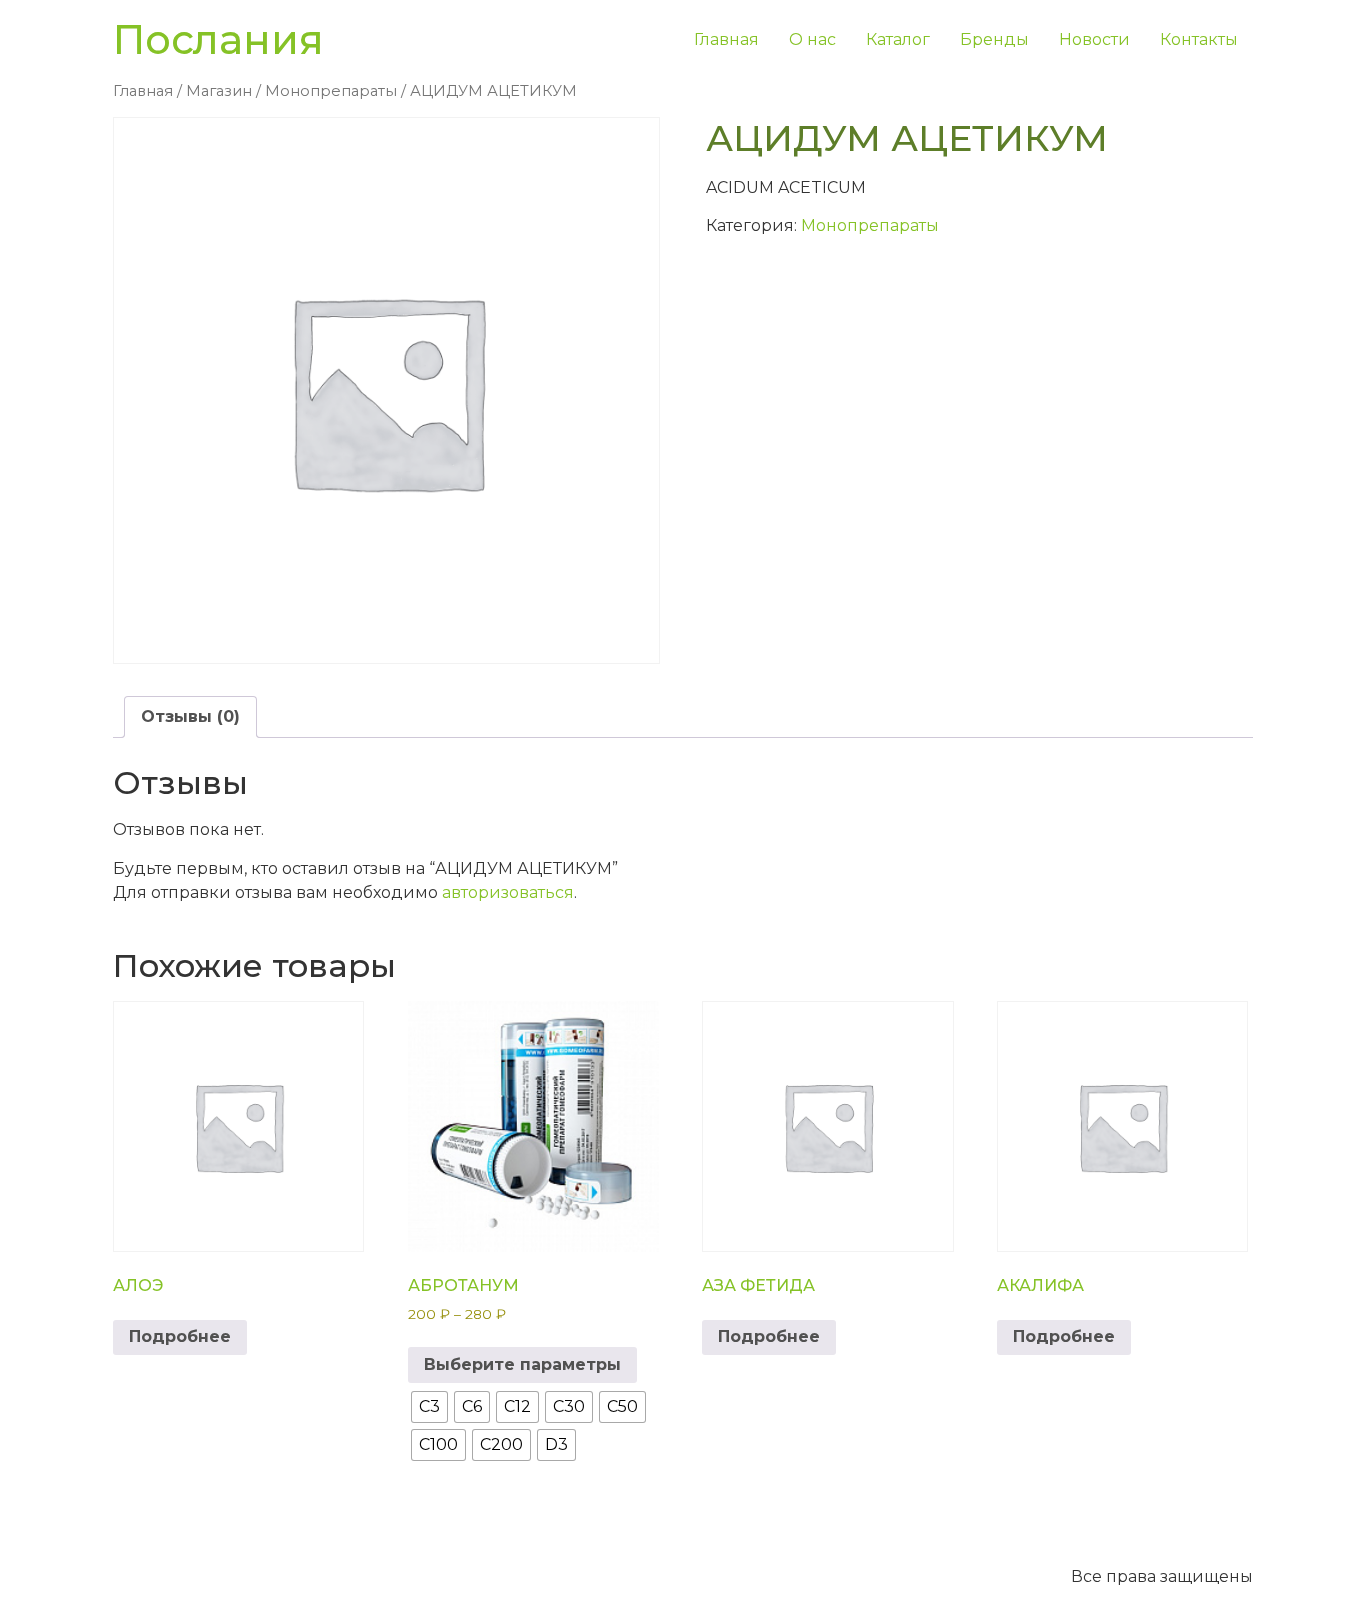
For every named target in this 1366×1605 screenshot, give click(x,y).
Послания (218, 39)
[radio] (429, 1407)
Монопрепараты (331, 91)
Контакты (1199, 39)
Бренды (994, 39)
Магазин (219, 91)
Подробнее (180, 1336)
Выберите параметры (522, 1364)
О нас (812, 39)
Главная (726, 39)
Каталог (898, 39)
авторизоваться (508, 892)
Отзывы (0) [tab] (190, 716)
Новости (1094, 39)
